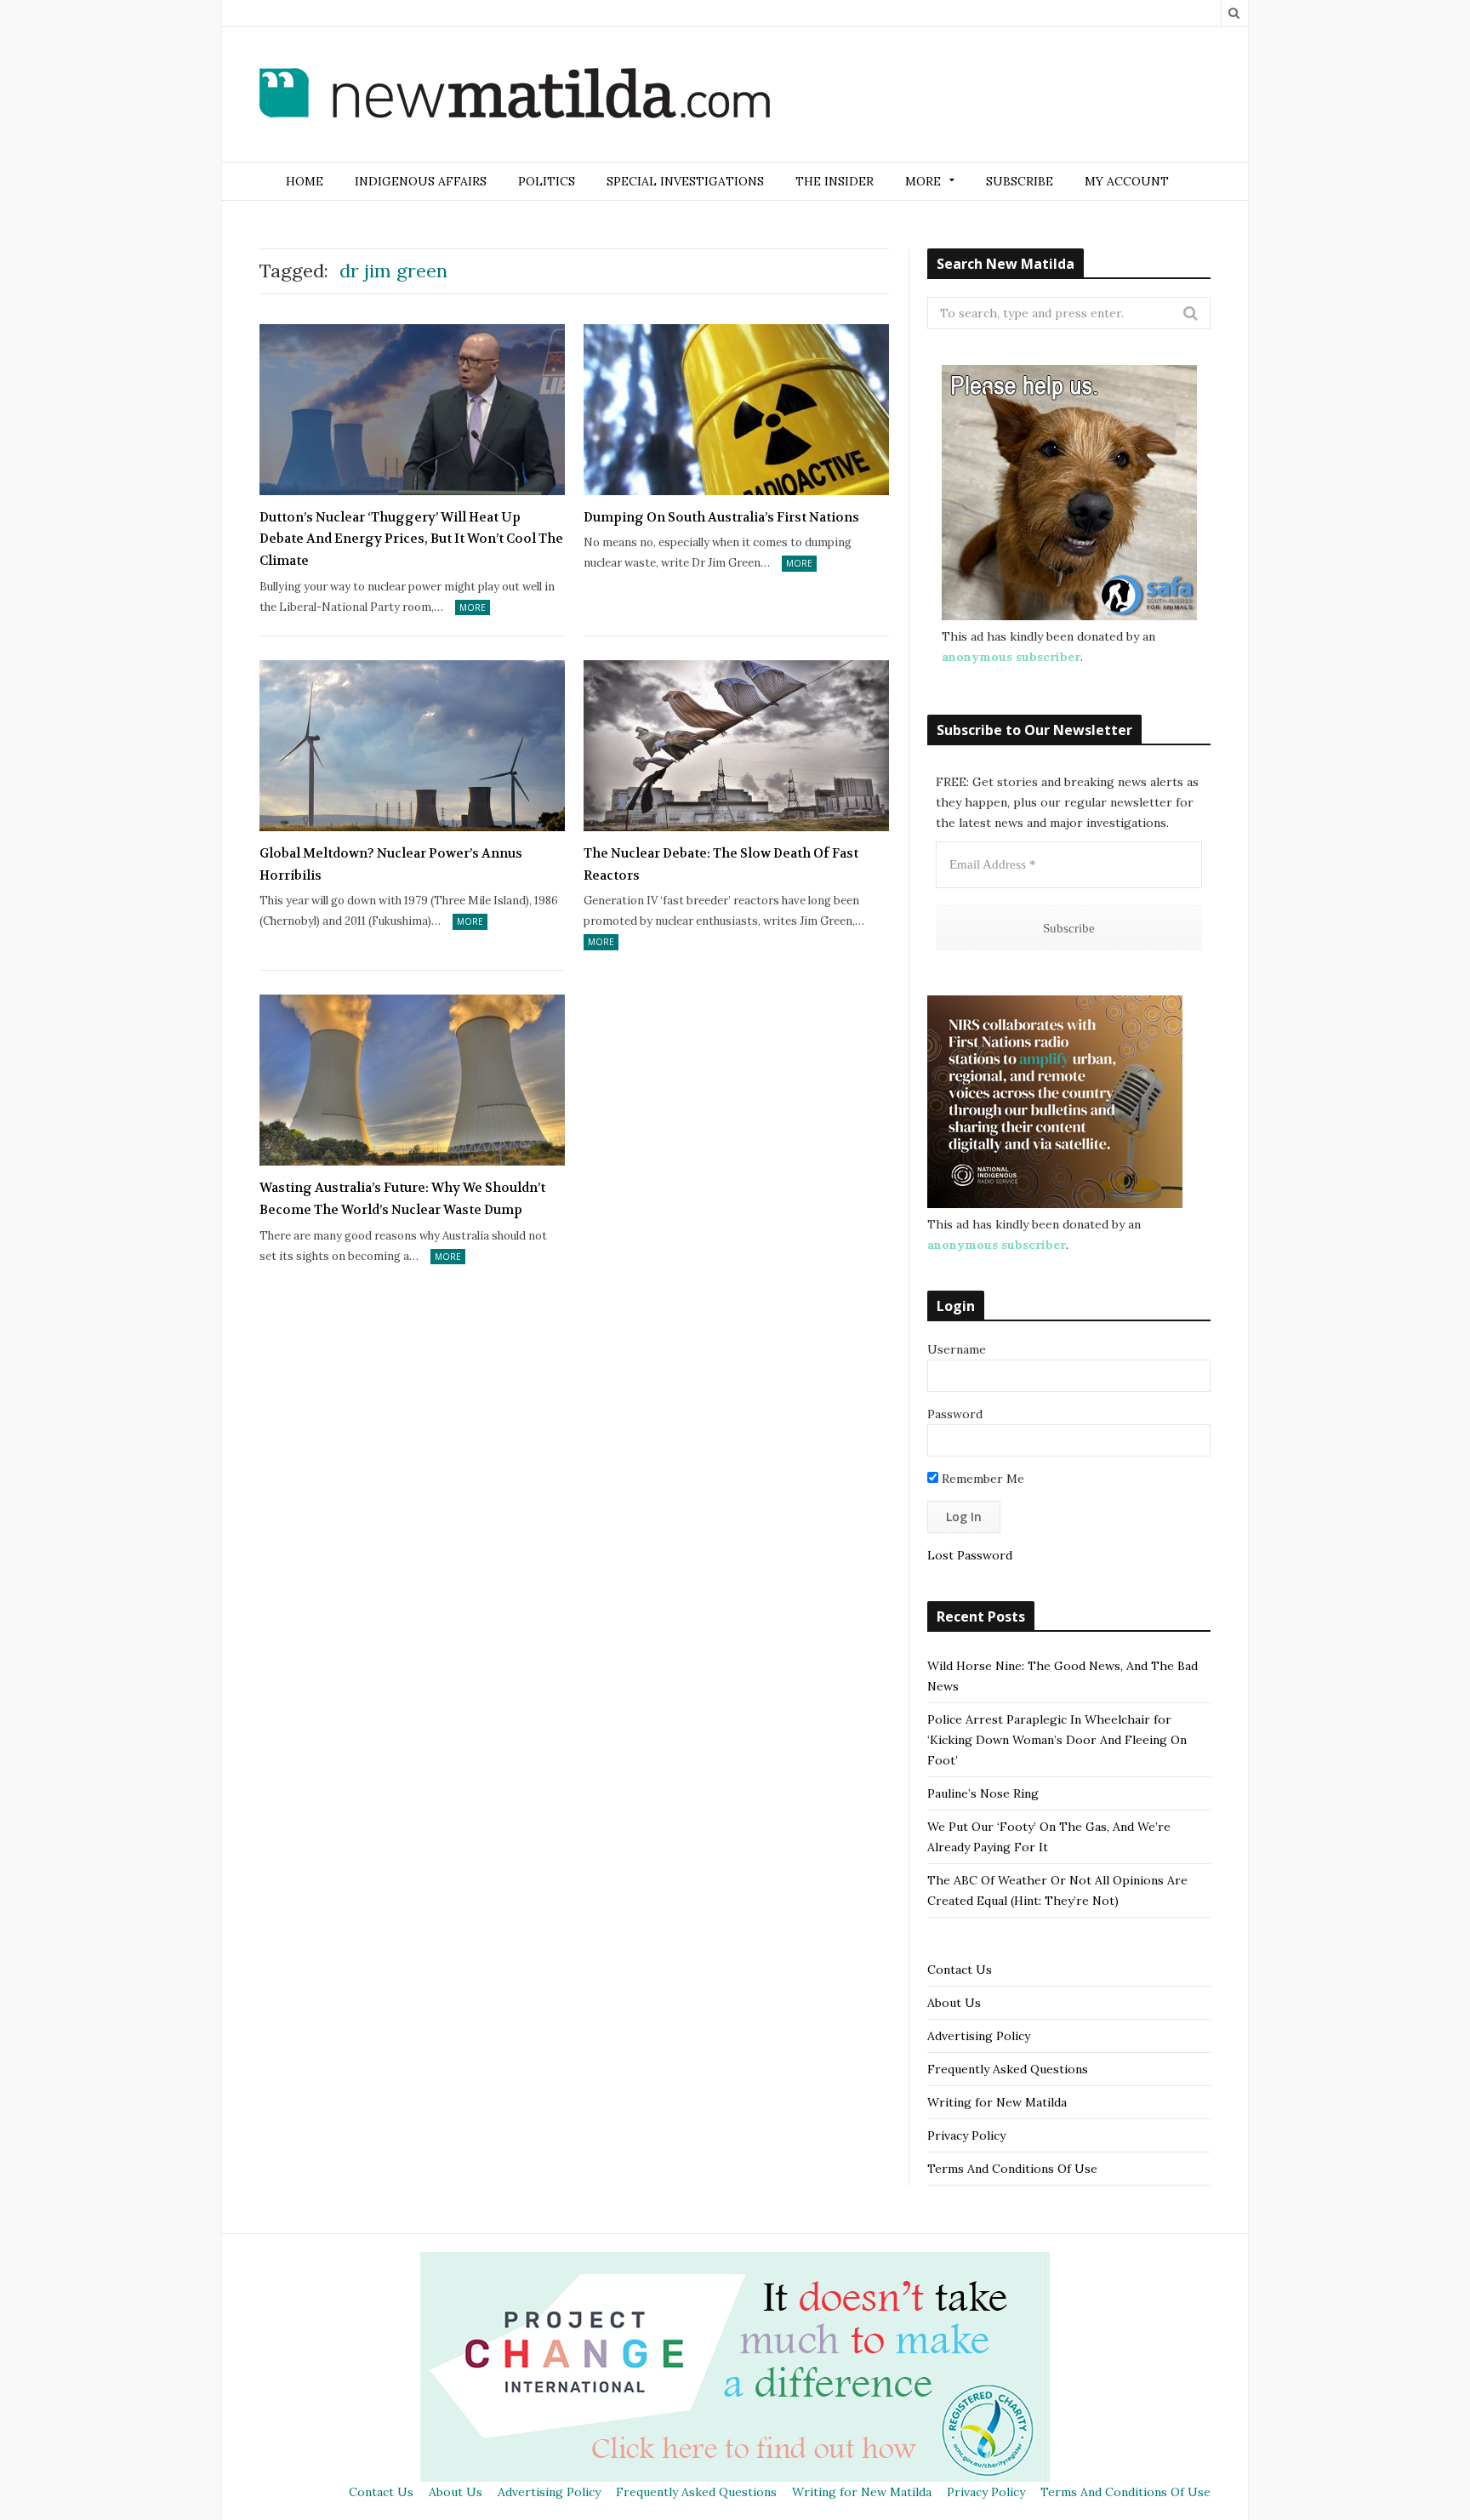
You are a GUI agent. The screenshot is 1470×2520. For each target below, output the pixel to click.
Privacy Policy (966, 2135)
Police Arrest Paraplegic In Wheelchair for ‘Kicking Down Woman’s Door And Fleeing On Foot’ (1057, 1740)
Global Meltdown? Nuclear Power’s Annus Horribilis (391, 864)
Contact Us (960, 1970)
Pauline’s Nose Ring (983, 1793)
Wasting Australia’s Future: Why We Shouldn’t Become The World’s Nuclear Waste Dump (402, 1199)
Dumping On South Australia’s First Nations (721, 517)
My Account (1127, 181)
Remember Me (981, 1479)
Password (955, 1414)
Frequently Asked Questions (1008, 2069)
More (473, 607)
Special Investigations (685, 181)
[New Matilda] (515, 96)
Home (305, 181)
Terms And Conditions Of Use (1012, 2169)
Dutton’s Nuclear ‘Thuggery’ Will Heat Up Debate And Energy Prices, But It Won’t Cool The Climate (411, 539)
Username (957, 1349)
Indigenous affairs (421, 181)
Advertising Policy (979, 2036)
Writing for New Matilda (997, 2102)
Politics (547, 181)
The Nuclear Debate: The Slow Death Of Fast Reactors (721, 864)
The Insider (835, 181)
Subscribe (1020, 181)
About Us (954, 2003)
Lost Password (970, 1555)
